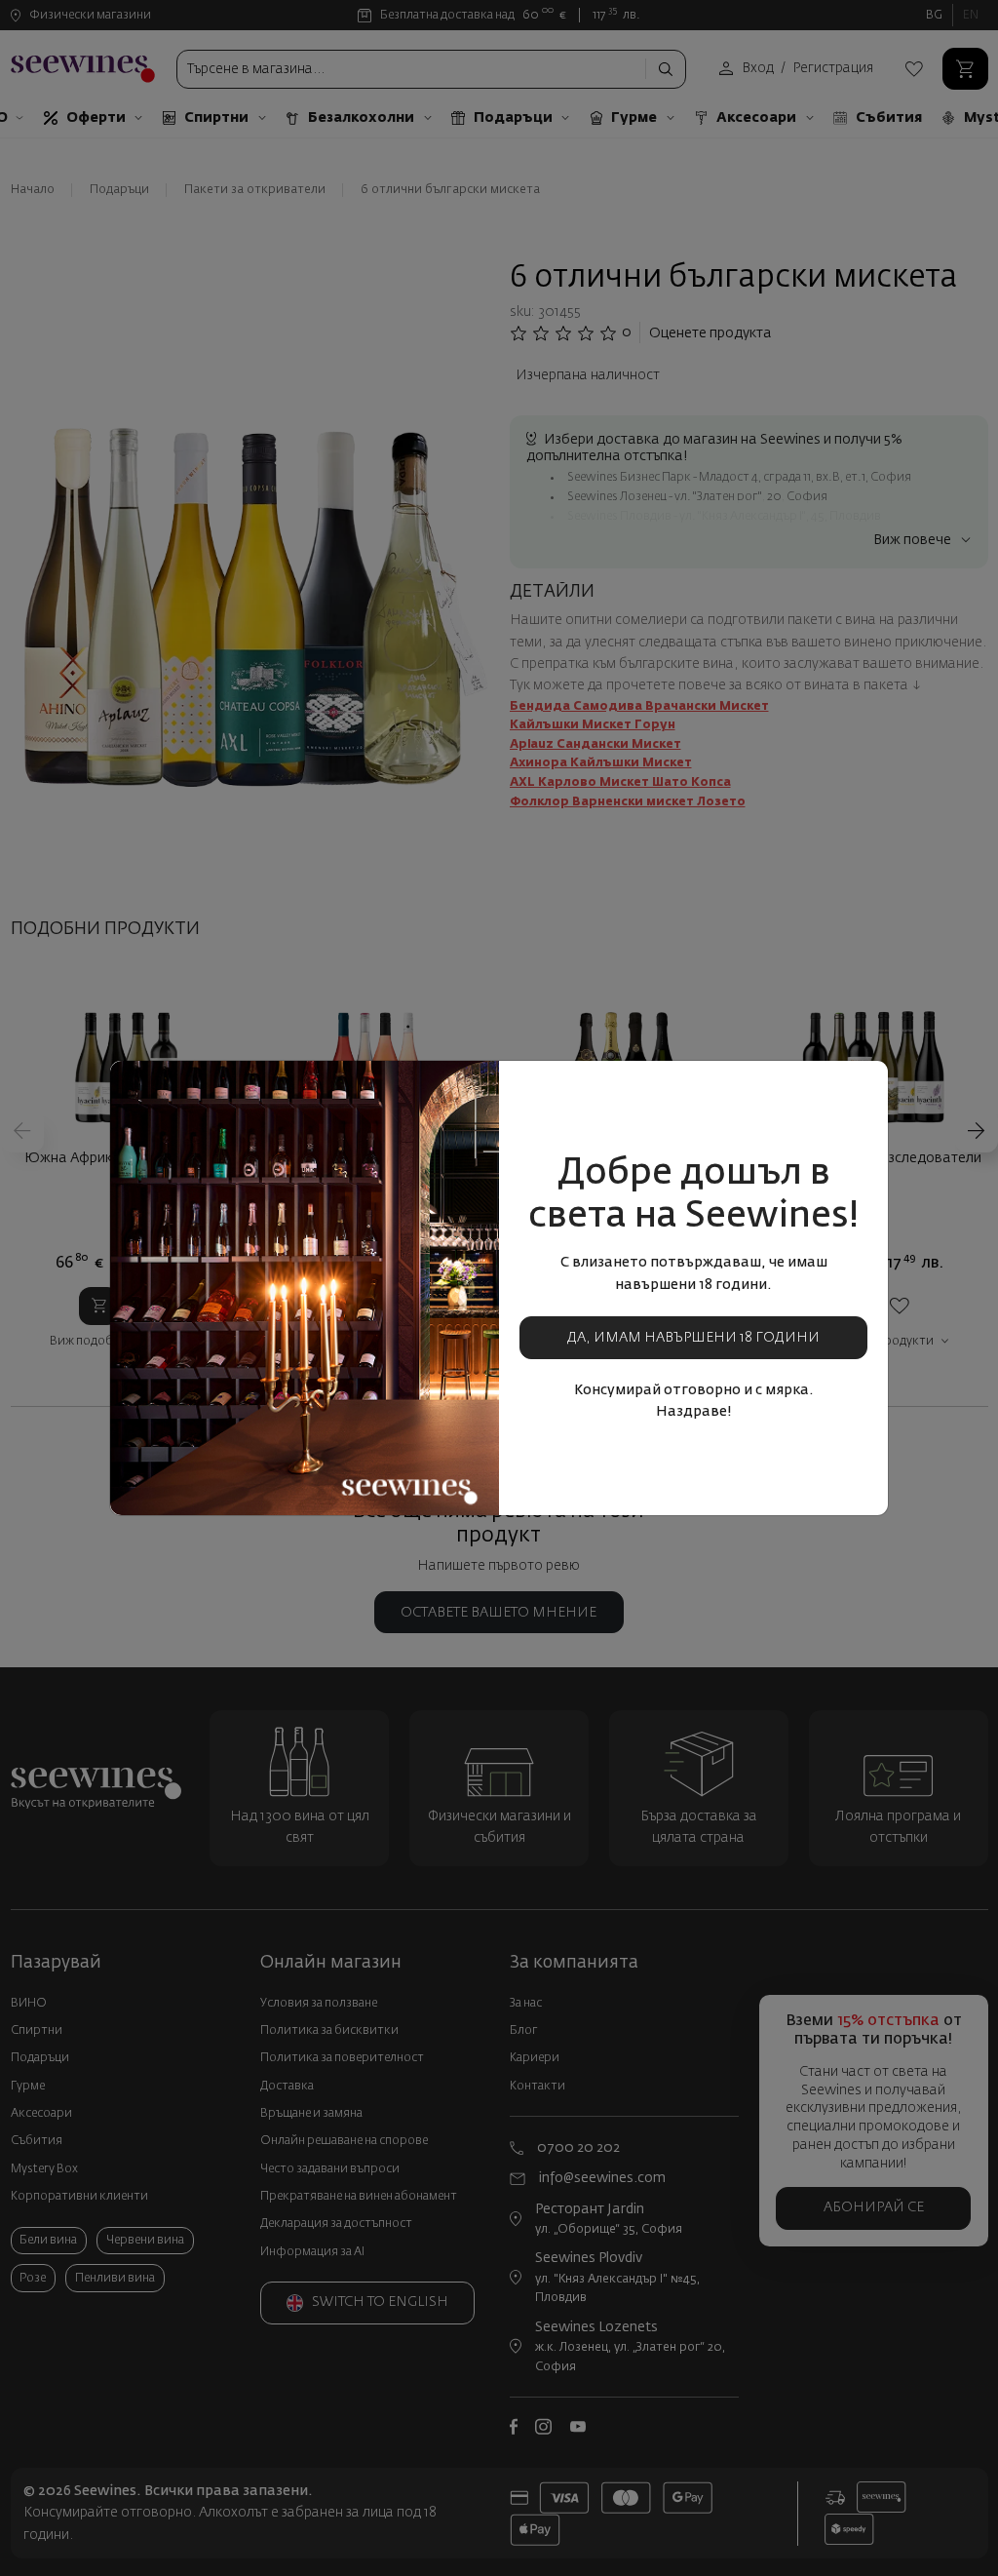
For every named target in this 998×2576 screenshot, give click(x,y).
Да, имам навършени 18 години (693, 1338)
